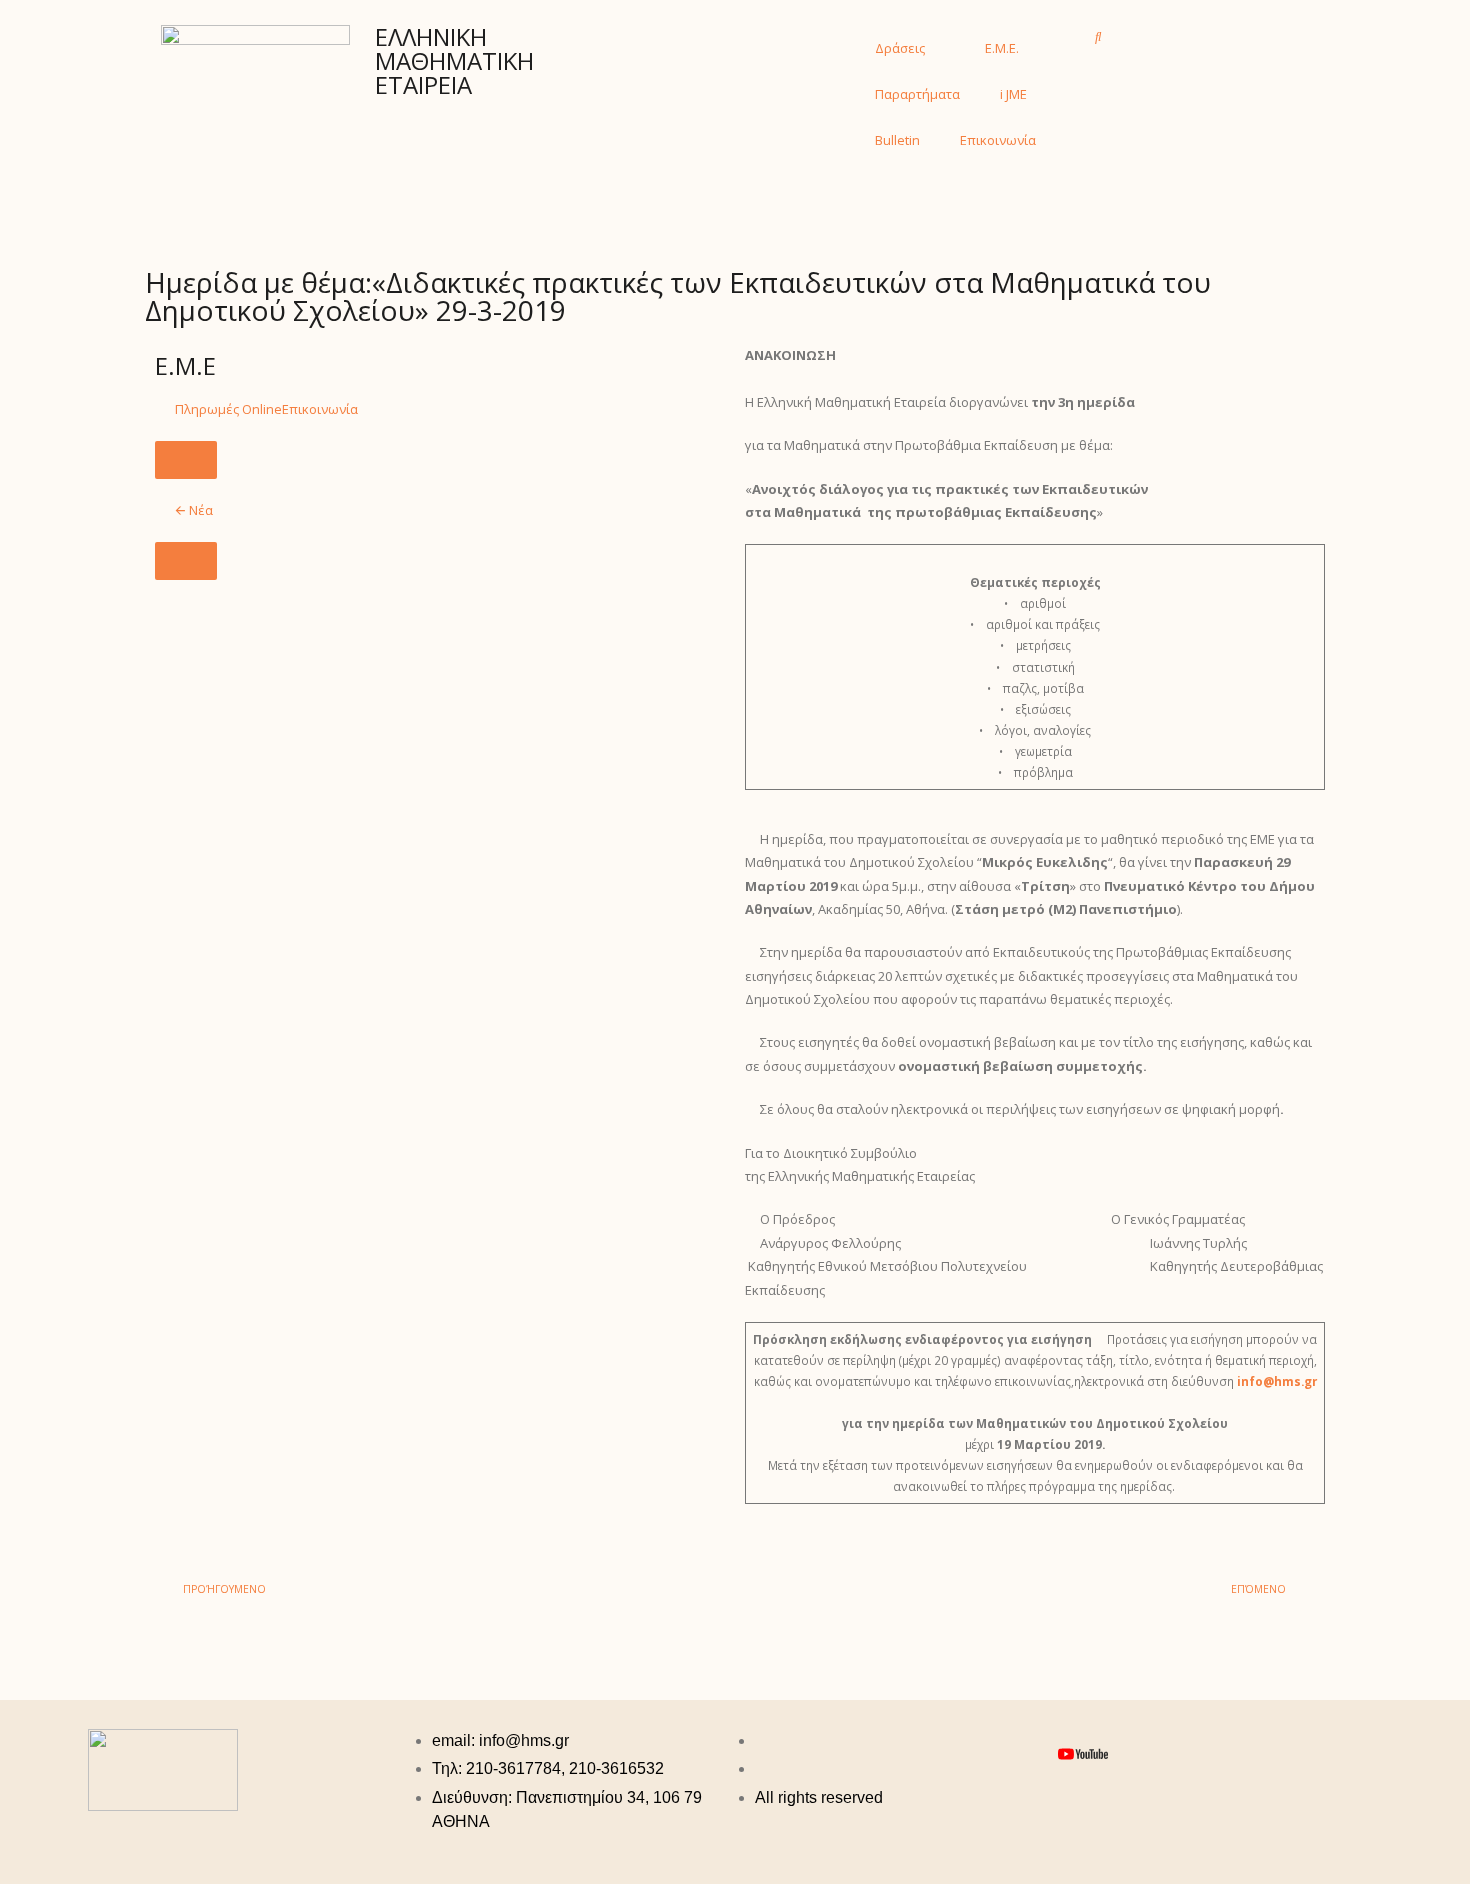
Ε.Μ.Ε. (1002, 48)
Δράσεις (900, 48)
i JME (1013, 94)
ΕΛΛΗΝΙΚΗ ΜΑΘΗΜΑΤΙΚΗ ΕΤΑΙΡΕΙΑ (454, 60)
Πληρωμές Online (228, 409)
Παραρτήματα (917, 94)
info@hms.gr (1277, 1381)
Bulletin (897, 140)
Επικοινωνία (998, 140)
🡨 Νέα (194, 510)
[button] (1098, 36)
